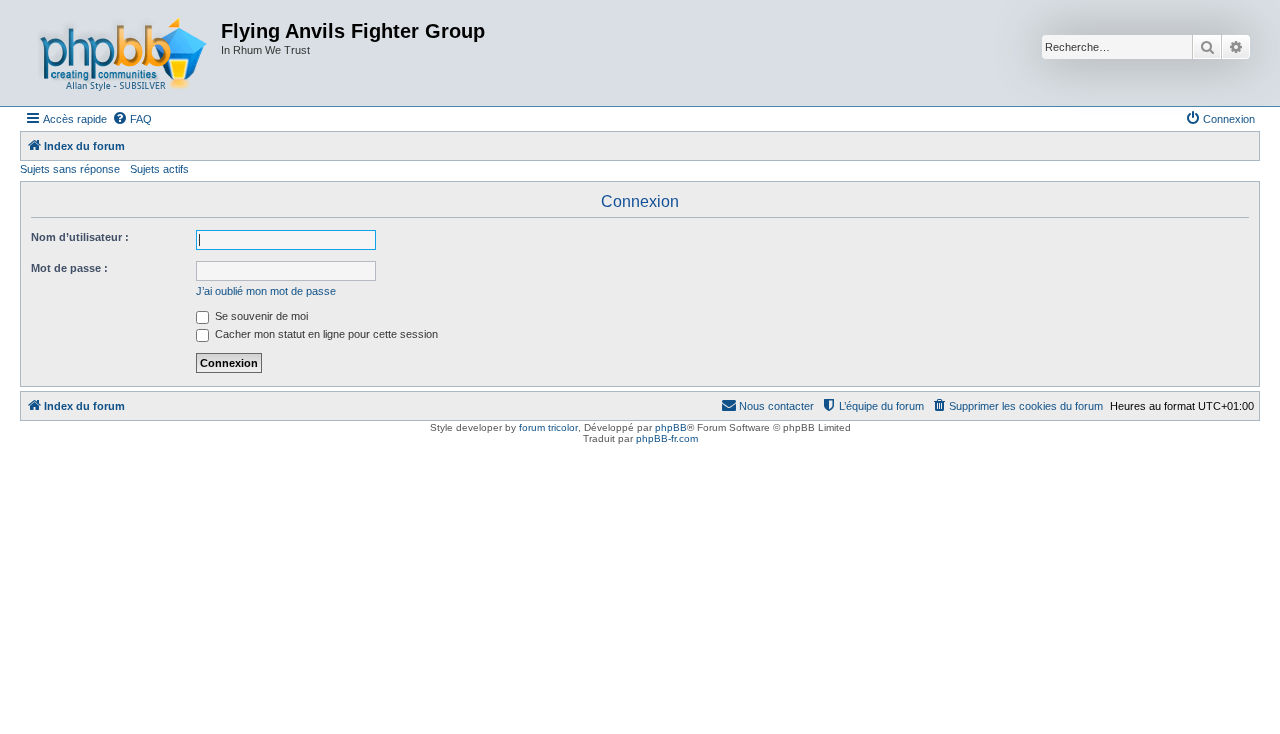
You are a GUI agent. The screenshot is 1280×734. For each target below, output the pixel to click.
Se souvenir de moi (260, 316)
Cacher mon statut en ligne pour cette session (325, 334)
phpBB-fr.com (667, 438)
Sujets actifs (159, 169)
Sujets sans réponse (70, 169)
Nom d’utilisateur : (80, 237)
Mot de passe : (69, 268)
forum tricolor (548, 427)
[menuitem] (132, 119)
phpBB (671, 427)
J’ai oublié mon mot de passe (266, 291)
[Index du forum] (123, 53)
